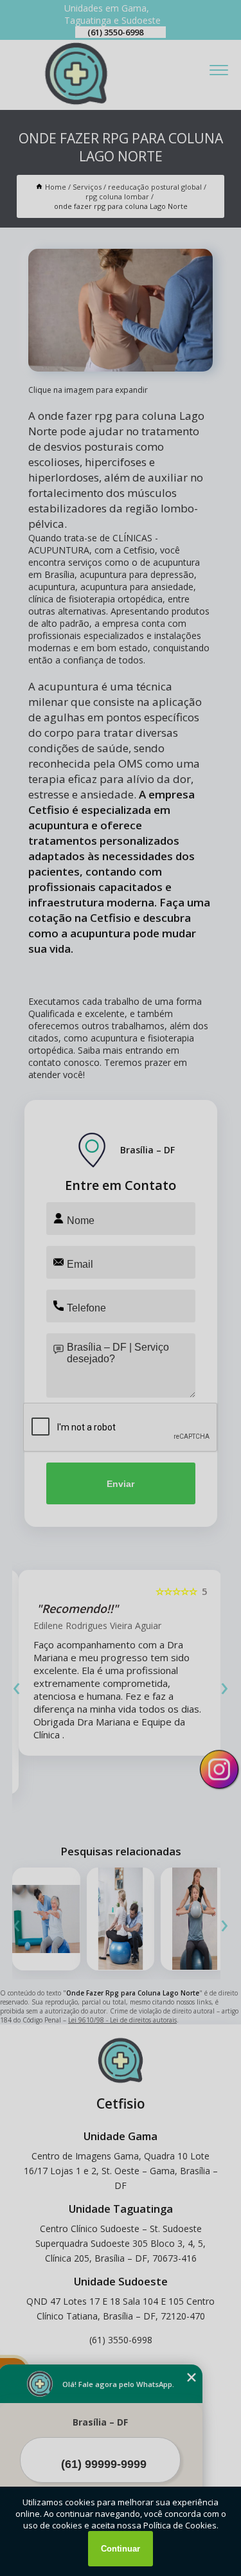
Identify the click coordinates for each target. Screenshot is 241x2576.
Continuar (121, 2549)
